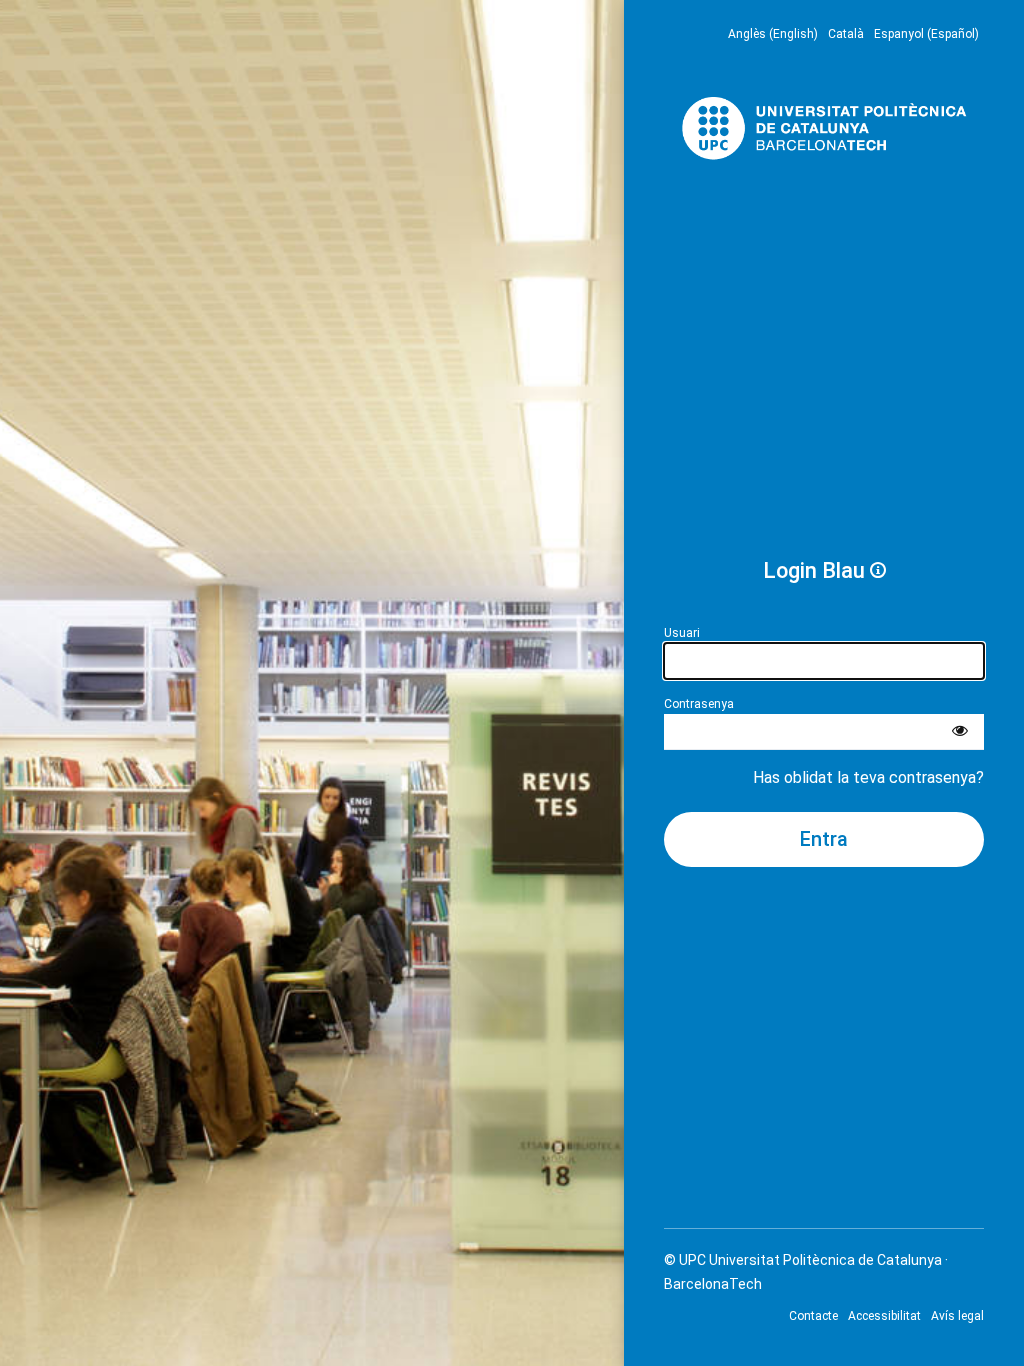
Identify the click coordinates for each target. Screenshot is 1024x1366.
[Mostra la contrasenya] (960, 732)
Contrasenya (699, 704)
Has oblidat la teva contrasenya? (868, 777)
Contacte (813, 1316)
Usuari (682, 633)
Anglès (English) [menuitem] (773, 34)
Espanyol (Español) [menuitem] (926, 34)
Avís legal (957, 1316)
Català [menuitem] (846, 34)
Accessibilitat (884, 1316)
